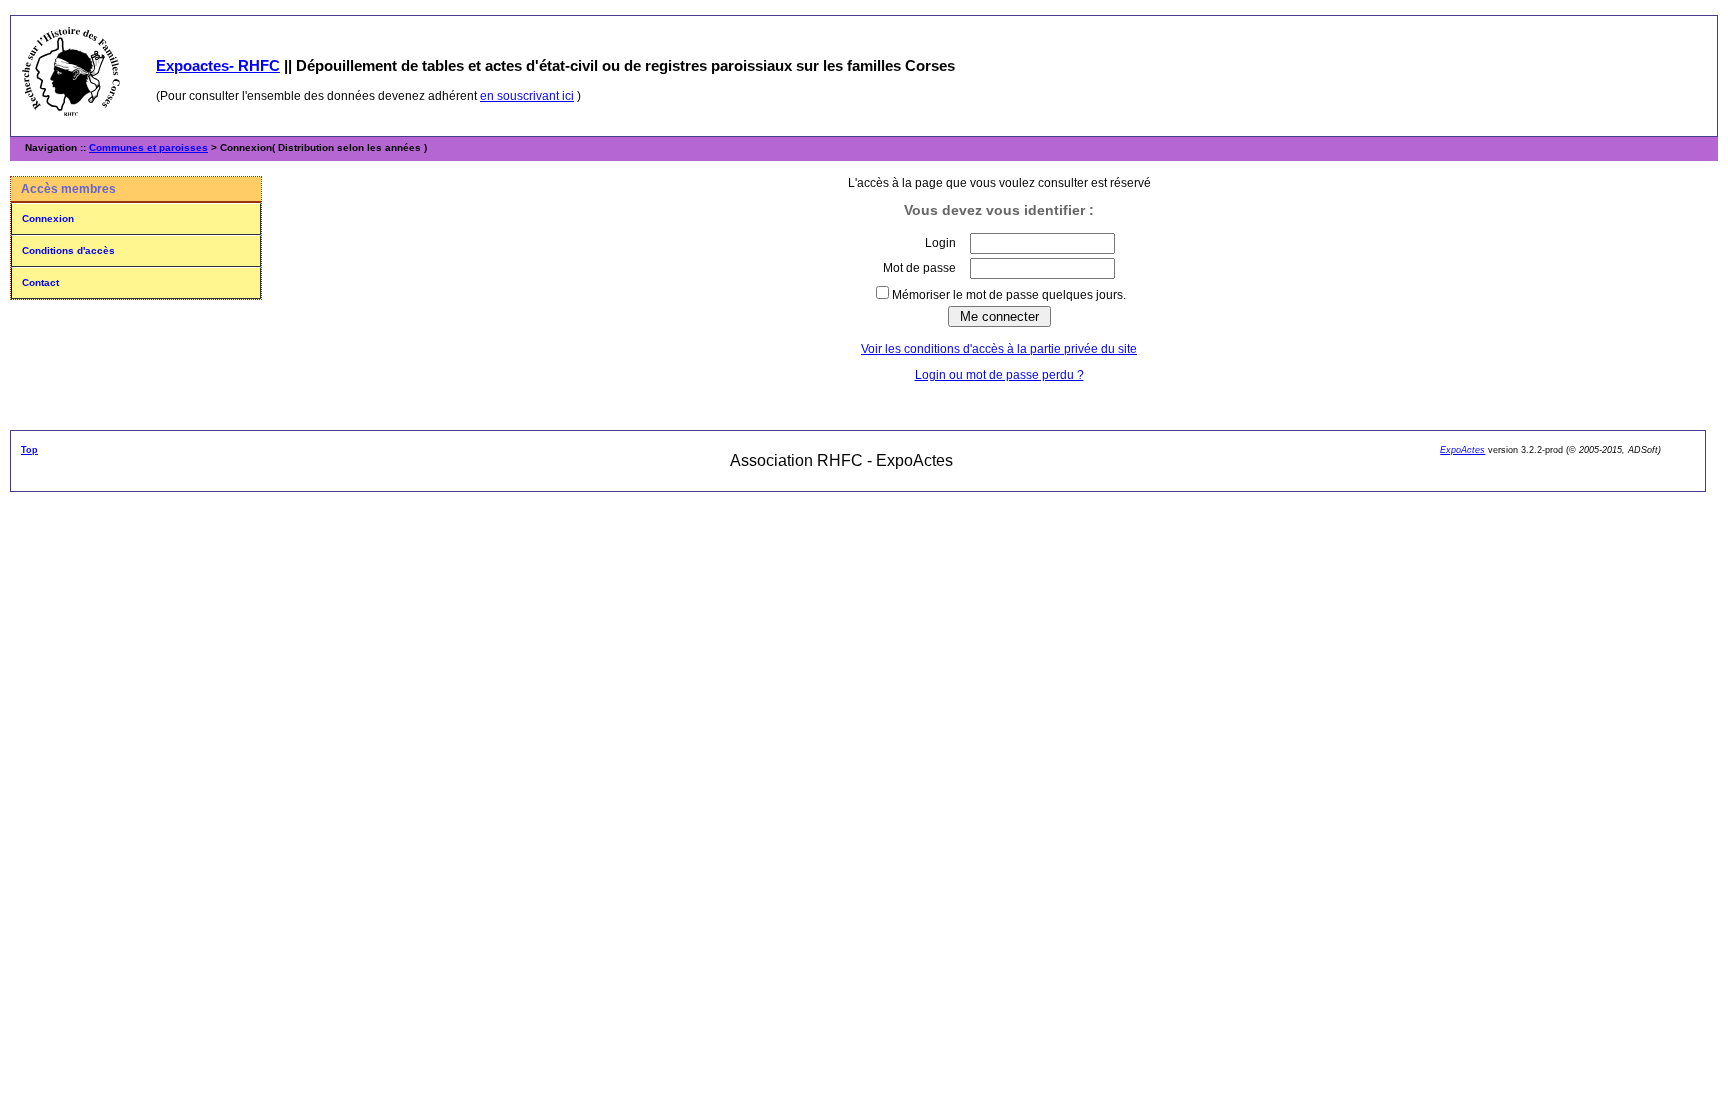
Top (29, 450)
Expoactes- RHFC (218, 65)
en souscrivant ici (527, 96)
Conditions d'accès (68, 250)
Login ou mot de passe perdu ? (999, 375)
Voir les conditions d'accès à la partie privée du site (999, 349)
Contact (40, 282)
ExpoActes (1462, 450)
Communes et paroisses (148, 147)
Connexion (48, 218)
